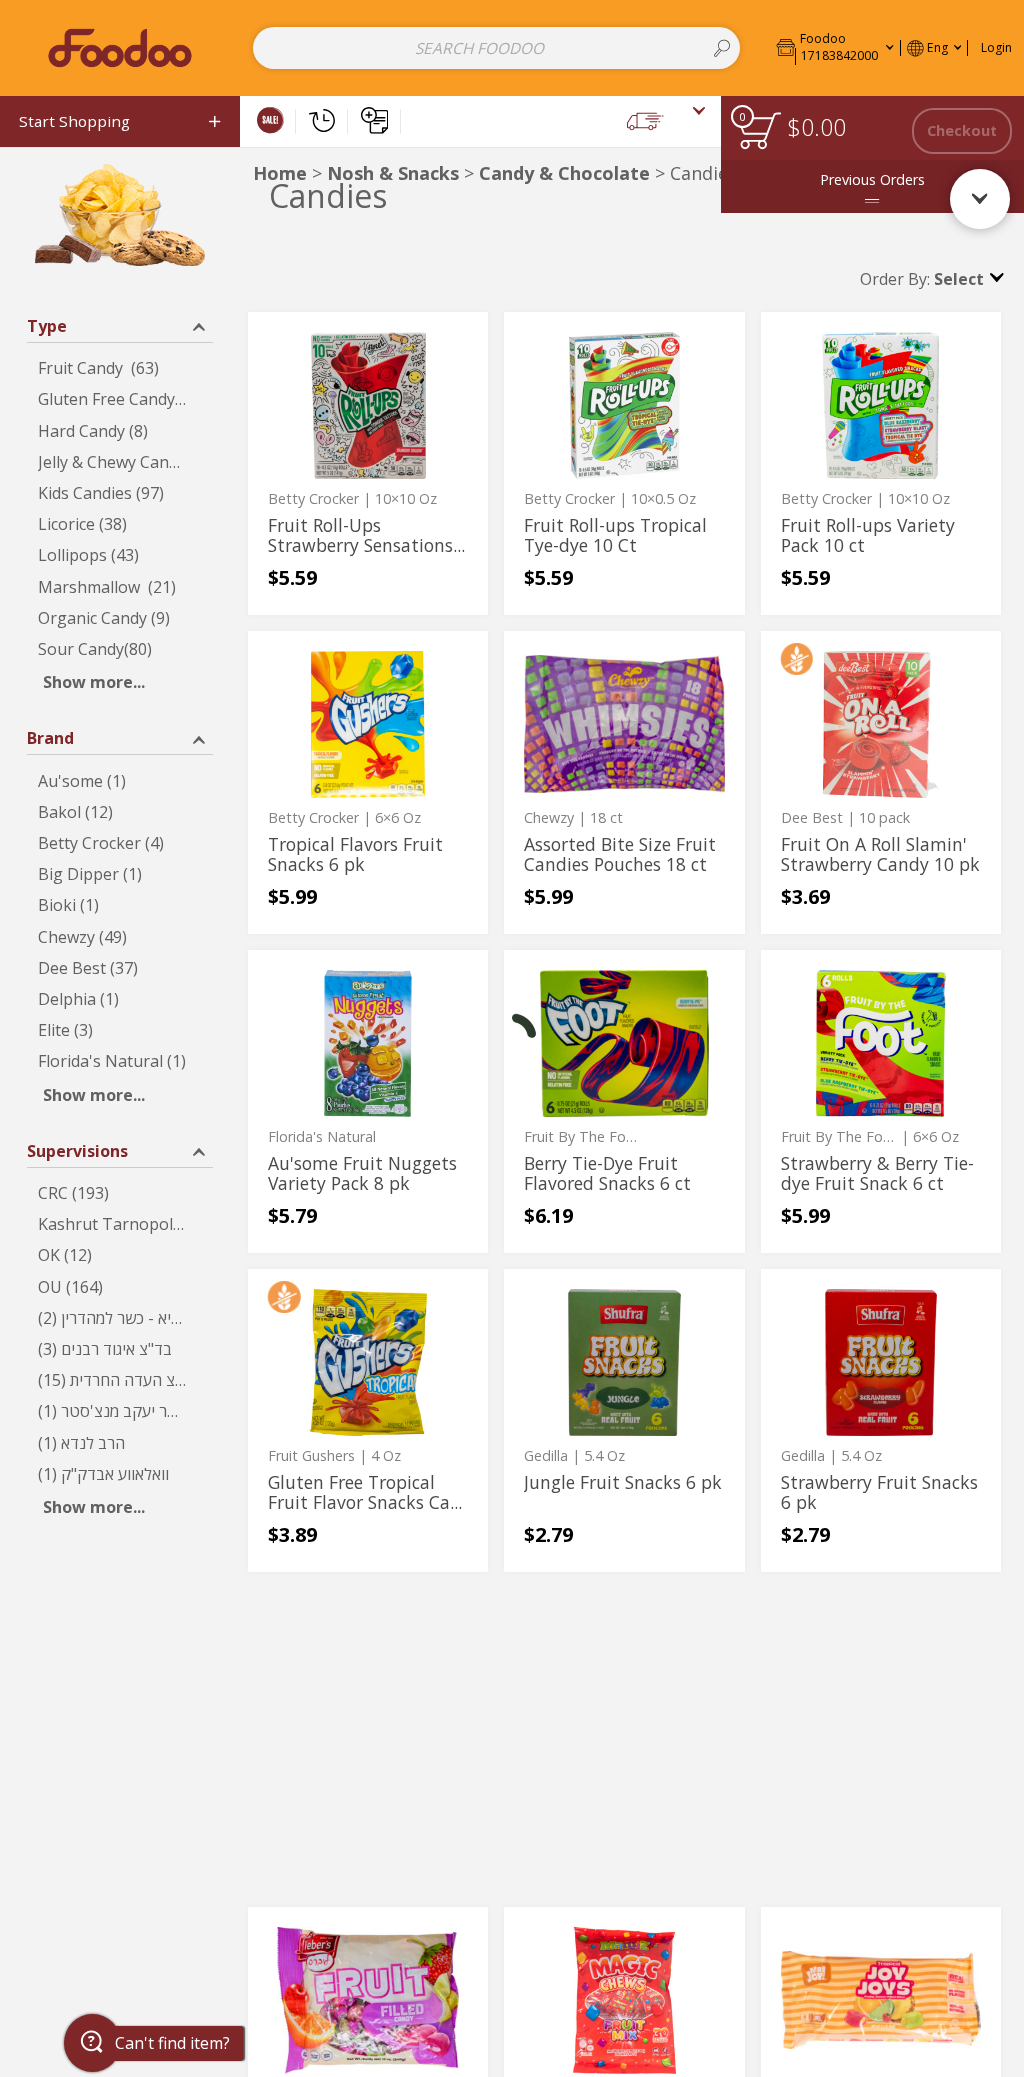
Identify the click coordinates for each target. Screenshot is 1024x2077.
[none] (368, 463)
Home (280, 173)
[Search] (722, 48)
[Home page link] (119, 47)
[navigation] (120, 121)
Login (996, 47)
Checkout (962, 130)
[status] (759, 130)
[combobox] (496, 48)
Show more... (94, 682)
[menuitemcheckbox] (120, 368)
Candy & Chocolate (564, 173)
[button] (835, 47)
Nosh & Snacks (393, 173)
